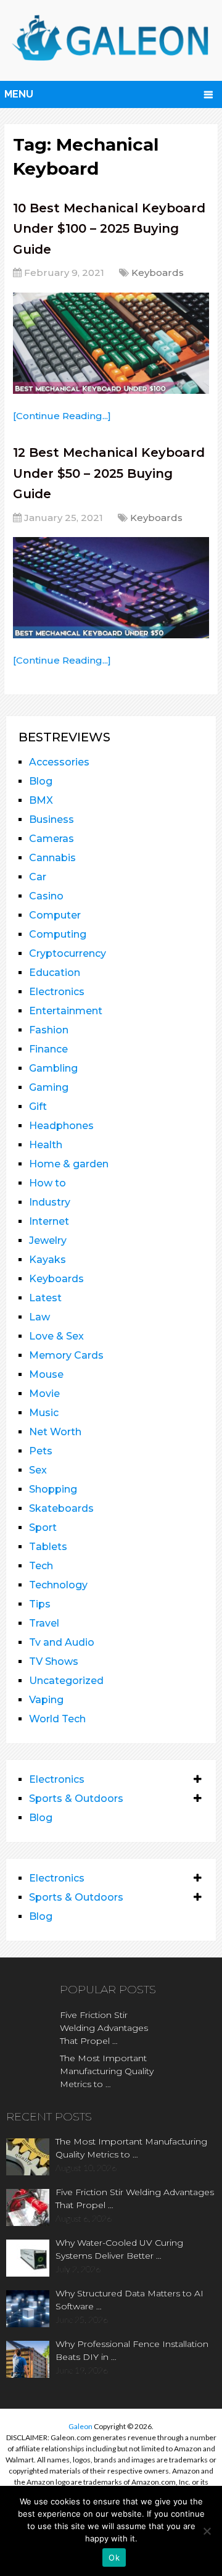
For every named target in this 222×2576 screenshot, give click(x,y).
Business (51, 819)
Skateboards (61, 1508)
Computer (55, 915)
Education (55, 973)
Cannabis (52, 858)
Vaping (46, 1700)
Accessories (59, 762)
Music (44, 1413)
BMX (41, 800)
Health (46, 1145)
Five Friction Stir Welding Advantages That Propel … (104, 2028)
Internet (49, 1221)
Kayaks (47, 1260)
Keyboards (158, 273)
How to (47, 1183)
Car (38, 877)
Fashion (49, 1030)
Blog (41, 781)
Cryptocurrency (68, 953)
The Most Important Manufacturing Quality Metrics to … (107, 2071)
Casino (46, 896)
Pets (41, 1451)
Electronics (57, 992)
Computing (58, 934)
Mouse (46, 1374)
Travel (44, 1623)
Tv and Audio (62, 1642)
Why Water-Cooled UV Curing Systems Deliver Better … (119, 2249)
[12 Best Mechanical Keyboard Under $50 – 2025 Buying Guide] (111, 588)
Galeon (80, 2426)
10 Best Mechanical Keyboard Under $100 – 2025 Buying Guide (109, 229)
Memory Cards (66, 1355)
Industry (50, 1202)
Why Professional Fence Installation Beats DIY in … (132, 2350)
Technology (58, 1585)
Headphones (61, 1126)
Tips (40, 1604)
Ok (114, 2557)
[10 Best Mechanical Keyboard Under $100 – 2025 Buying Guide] (111, 343)
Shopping (53, 1489)
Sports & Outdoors (76, 1799)
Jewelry (48, 1240)
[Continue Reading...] (62, 416)
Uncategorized (66, 1681)
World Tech (57, 1719)
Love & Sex (56, 1336)
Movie (44, 1394)
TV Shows (54, 1661)
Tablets (48, 1547)
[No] (207, 2531)
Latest (45, 1298)
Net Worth (55, 1432)
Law (39, 1317)
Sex (38, 1470)
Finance (48, 1049)
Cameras (51, 839)
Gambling (53, 1068)
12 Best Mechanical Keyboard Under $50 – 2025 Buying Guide (109, 473)
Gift (38, 1107)
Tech (41, 1566)
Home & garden (69, 1164)
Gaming (49, 1087)
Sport (43, 1528)
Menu (19, 94)
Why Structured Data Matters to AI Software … (129, 2300)
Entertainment (66, 1011)
